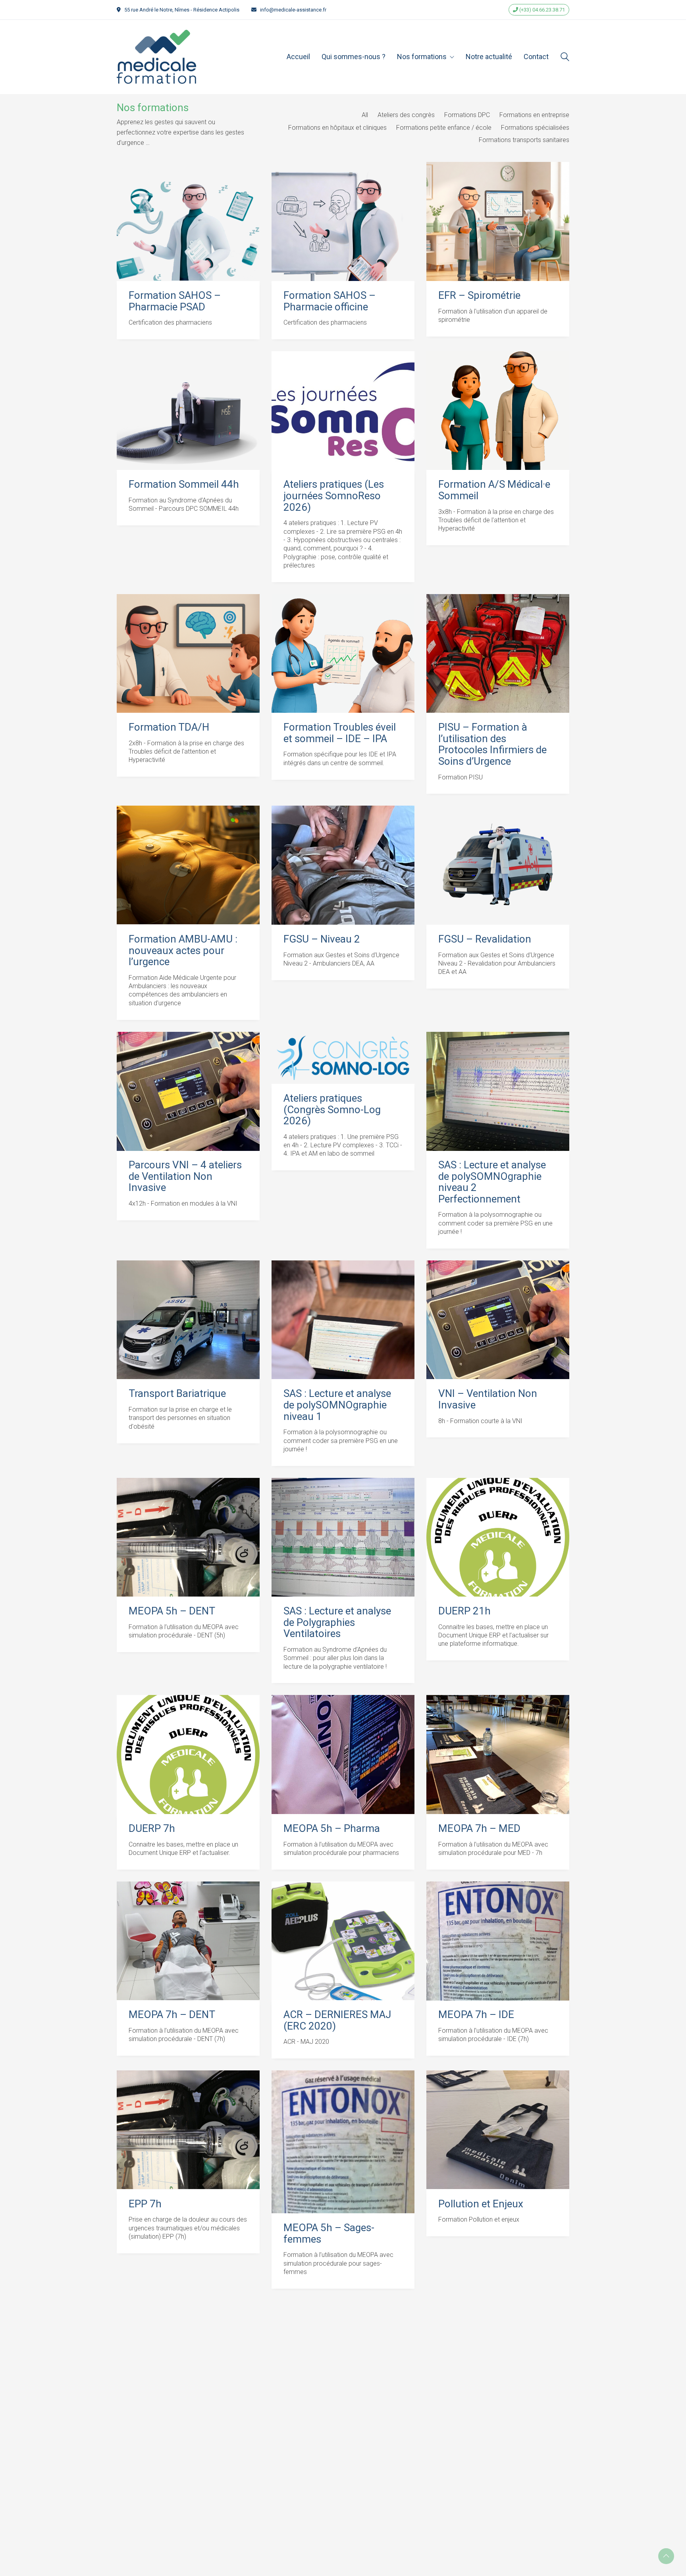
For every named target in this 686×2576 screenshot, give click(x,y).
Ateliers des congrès (406, 115)
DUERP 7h (152, 1829)
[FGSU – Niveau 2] (343, 865)
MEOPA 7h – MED (479, 1829)
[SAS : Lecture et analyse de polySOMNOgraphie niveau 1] (343, 1320)
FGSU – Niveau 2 (322, 939)
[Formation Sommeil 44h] (188, 411)
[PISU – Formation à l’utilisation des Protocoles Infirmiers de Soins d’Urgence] (498, 654)
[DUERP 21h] (498, 1537)
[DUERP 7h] (188, 1755)
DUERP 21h (464, 1611)
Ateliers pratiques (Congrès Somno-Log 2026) (332, 1110)
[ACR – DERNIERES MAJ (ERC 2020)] (343, 1941)
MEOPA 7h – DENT (172, 2015)
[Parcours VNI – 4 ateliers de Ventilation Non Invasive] (188, 1091)
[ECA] (188, 2360)
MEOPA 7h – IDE (476, 2015)
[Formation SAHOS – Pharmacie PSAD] (188, 221)
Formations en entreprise (534, 115)
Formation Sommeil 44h (184, 484)
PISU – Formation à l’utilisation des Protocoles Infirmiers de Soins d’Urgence (492, 744)
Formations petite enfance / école (444, 128)
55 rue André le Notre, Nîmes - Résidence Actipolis (182, 10)
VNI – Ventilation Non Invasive (488, 1399)
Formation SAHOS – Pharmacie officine (330, 301)
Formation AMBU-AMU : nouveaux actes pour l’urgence (183, 950)
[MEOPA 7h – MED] (498, 1755)
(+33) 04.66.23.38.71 (541, 10)
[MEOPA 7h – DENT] (188, 1941)
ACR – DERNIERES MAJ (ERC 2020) (337, 2020)
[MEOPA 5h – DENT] (188, 1537)
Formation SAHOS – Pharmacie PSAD (175, 301)
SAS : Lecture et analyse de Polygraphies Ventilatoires (337, 1622)
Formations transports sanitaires (524, 140)
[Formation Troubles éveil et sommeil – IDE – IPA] (343, 654)
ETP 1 (452, 2434)
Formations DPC (467, 115)
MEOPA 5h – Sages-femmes (329, 2233)
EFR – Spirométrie (479, 295)
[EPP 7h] (188, 2130)
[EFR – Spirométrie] (498, 221)
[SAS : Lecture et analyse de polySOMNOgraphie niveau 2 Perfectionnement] (498, 1091)
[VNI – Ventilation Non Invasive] (498, 1320)
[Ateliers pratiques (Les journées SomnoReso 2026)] (343, 411)
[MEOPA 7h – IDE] (498, 1941)
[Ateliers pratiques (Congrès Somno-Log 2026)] (343, 1058)
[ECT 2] (343, 2360)
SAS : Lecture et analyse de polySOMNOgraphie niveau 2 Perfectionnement (492, 1182)
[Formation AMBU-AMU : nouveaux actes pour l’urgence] (188, 865)
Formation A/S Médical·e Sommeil (494, 490)
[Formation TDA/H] (188, 654)
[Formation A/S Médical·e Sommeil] (498, 411)
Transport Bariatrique (177, 1394)
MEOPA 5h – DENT (172, 1611)
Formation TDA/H (169, 727)
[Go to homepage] (156, 57)
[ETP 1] (498, 2360)
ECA (138, 2434)
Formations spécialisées (535, 128)
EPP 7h (145, 2204)
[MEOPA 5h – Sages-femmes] (343, 2142)
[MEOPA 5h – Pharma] (343, 1755)
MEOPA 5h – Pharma (332, 1829)
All (365, 115)
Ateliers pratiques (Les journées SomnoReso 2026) (334, 496)
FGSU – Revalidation (485, 939)
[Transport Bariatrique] (188, 1320)
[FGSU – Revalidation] (498, 865)
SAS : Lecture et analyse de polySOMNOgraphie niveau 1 (337, 1405)
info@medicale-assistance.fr (293, 10)
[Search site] (565, 58)
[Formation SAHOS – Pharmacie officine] (343, 221)
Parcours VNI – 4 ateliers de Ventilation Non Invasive (185, 1176)
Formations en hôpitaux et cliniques (337, 128)
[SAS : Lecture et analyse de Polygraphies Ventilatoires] (343, 1537)
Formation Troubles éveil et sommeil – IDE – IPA (340, 733)
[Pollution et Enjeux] (498, 2130)
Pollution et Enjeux (481, 2204)
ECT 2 (297, 2434)
